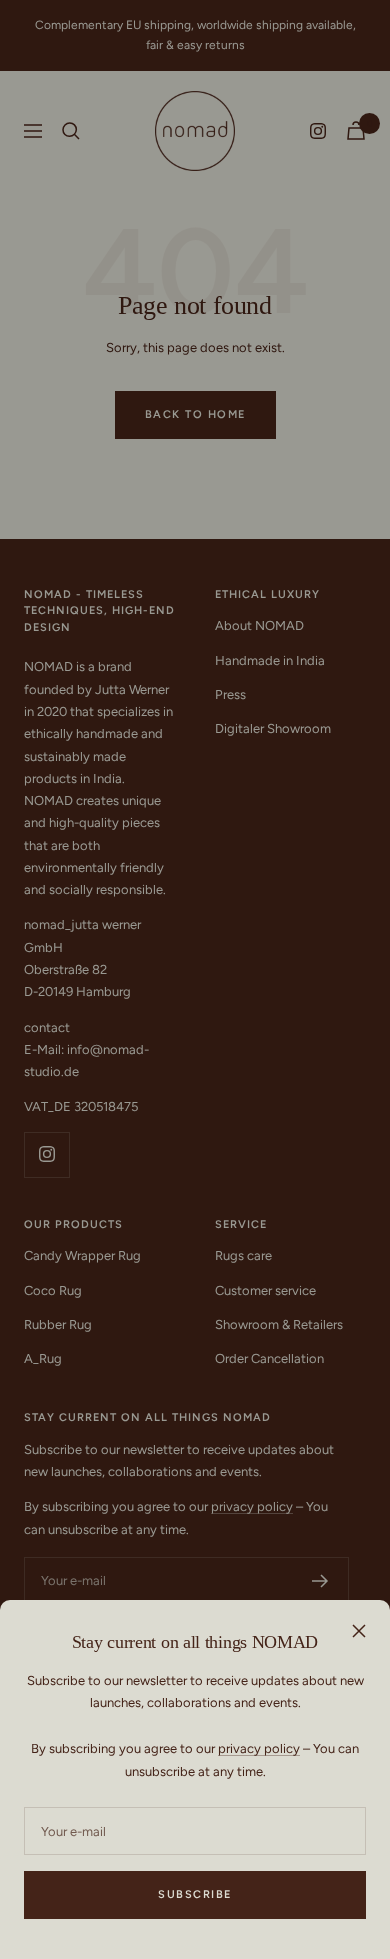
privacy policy (259, 1748)
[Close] (359, 1631)
